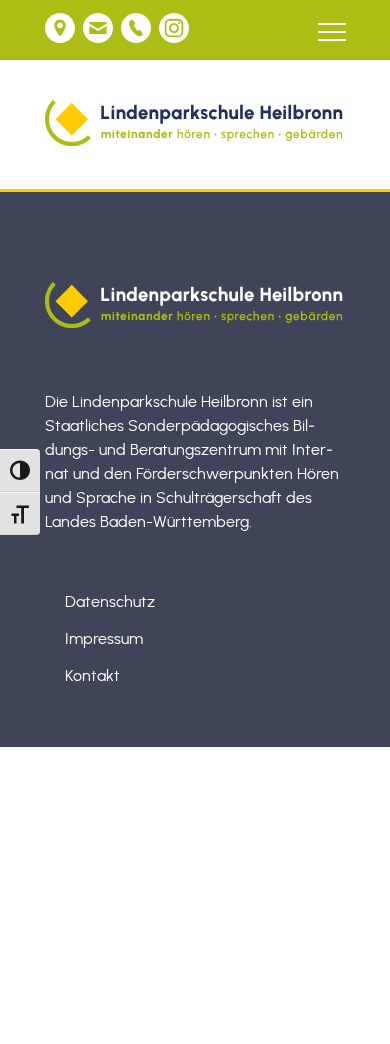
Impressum (104, 639)
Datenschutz (110, 602)
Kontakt (92, 676)
